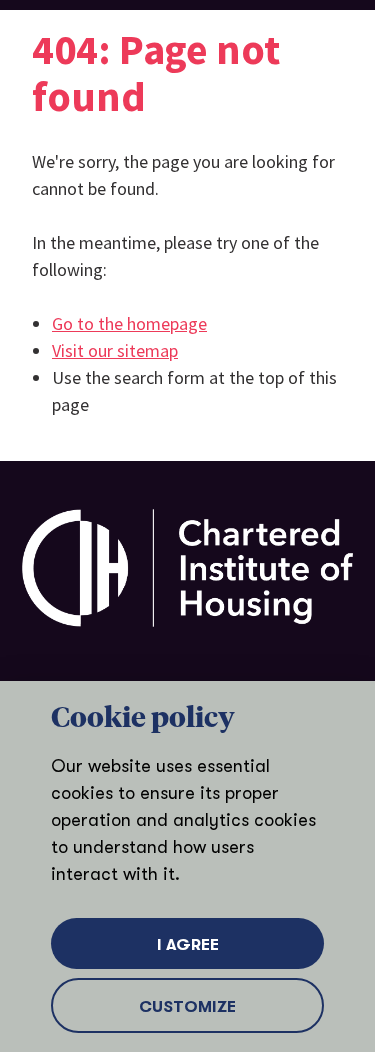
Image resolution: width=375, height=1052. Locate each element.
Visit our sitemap (115, 350)
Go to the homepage (129, 323)
